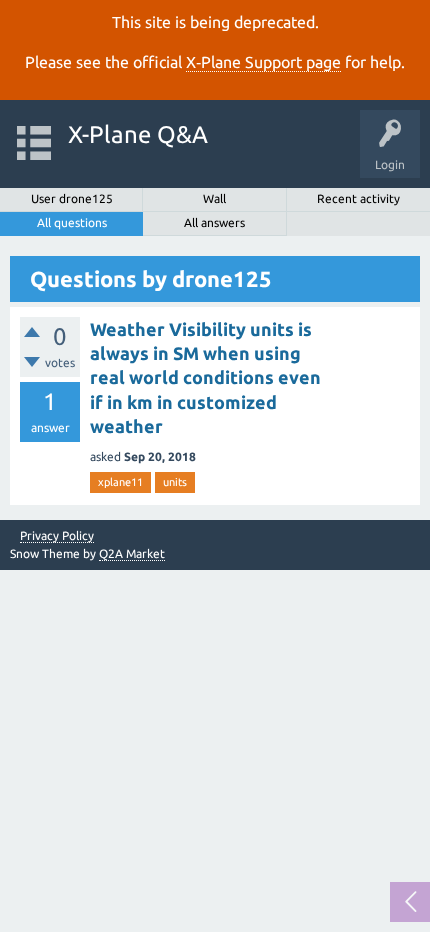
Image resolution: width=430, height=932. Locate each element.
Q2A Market (132, 553)
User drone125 (72, 198)
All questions (72, 222)
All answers (214, 222)
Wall (214, 198)
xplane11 (120, 482)
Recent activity (358, 198)
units (175, 482)
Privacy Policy (57, 536)
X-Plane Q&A (138, 134)
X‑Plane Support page (263, 62)
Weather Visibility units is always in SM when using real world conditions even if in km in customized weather (205, 377)
